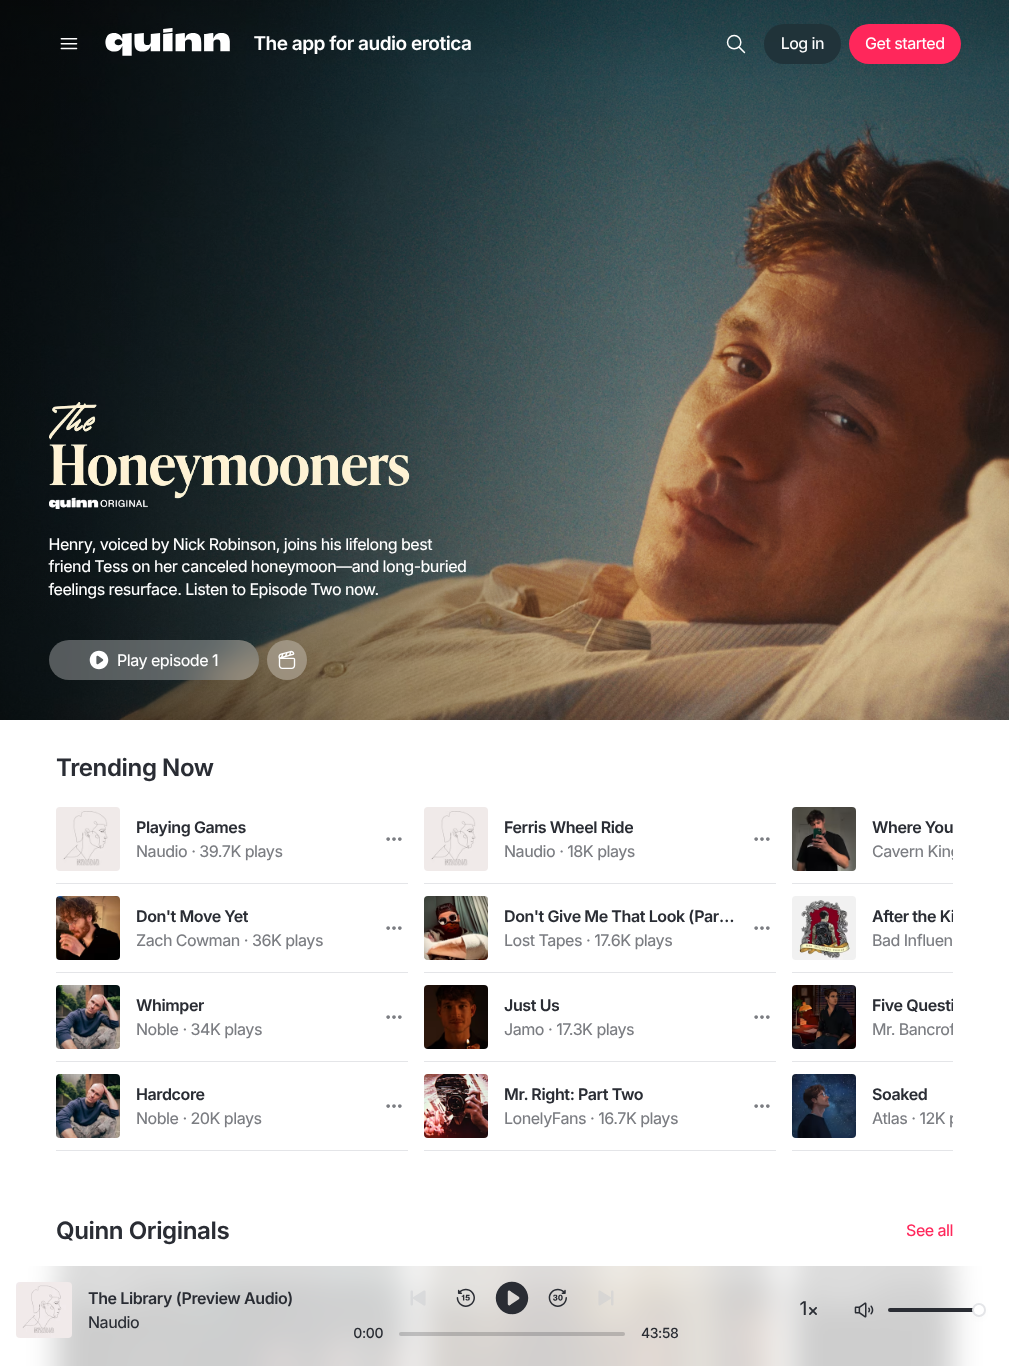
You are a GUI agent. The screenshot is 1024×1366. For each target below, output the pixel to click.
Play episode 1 (167, 660)
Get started (904, 43)
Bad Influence (921, 940)
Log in (802, 43)
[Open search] (736, 44)
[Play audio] (88, 839)
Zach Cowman (188, 940)
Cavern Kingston (931, 851)
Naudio (161, 851)
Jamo (524, 1029)
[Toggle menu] (69, 44)
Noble (157, 1029)
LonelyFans (545, 1118)
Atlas (889, 1118)
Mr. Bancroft (915, 1029)
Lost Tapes (543, 940)
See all (929, 1231)
